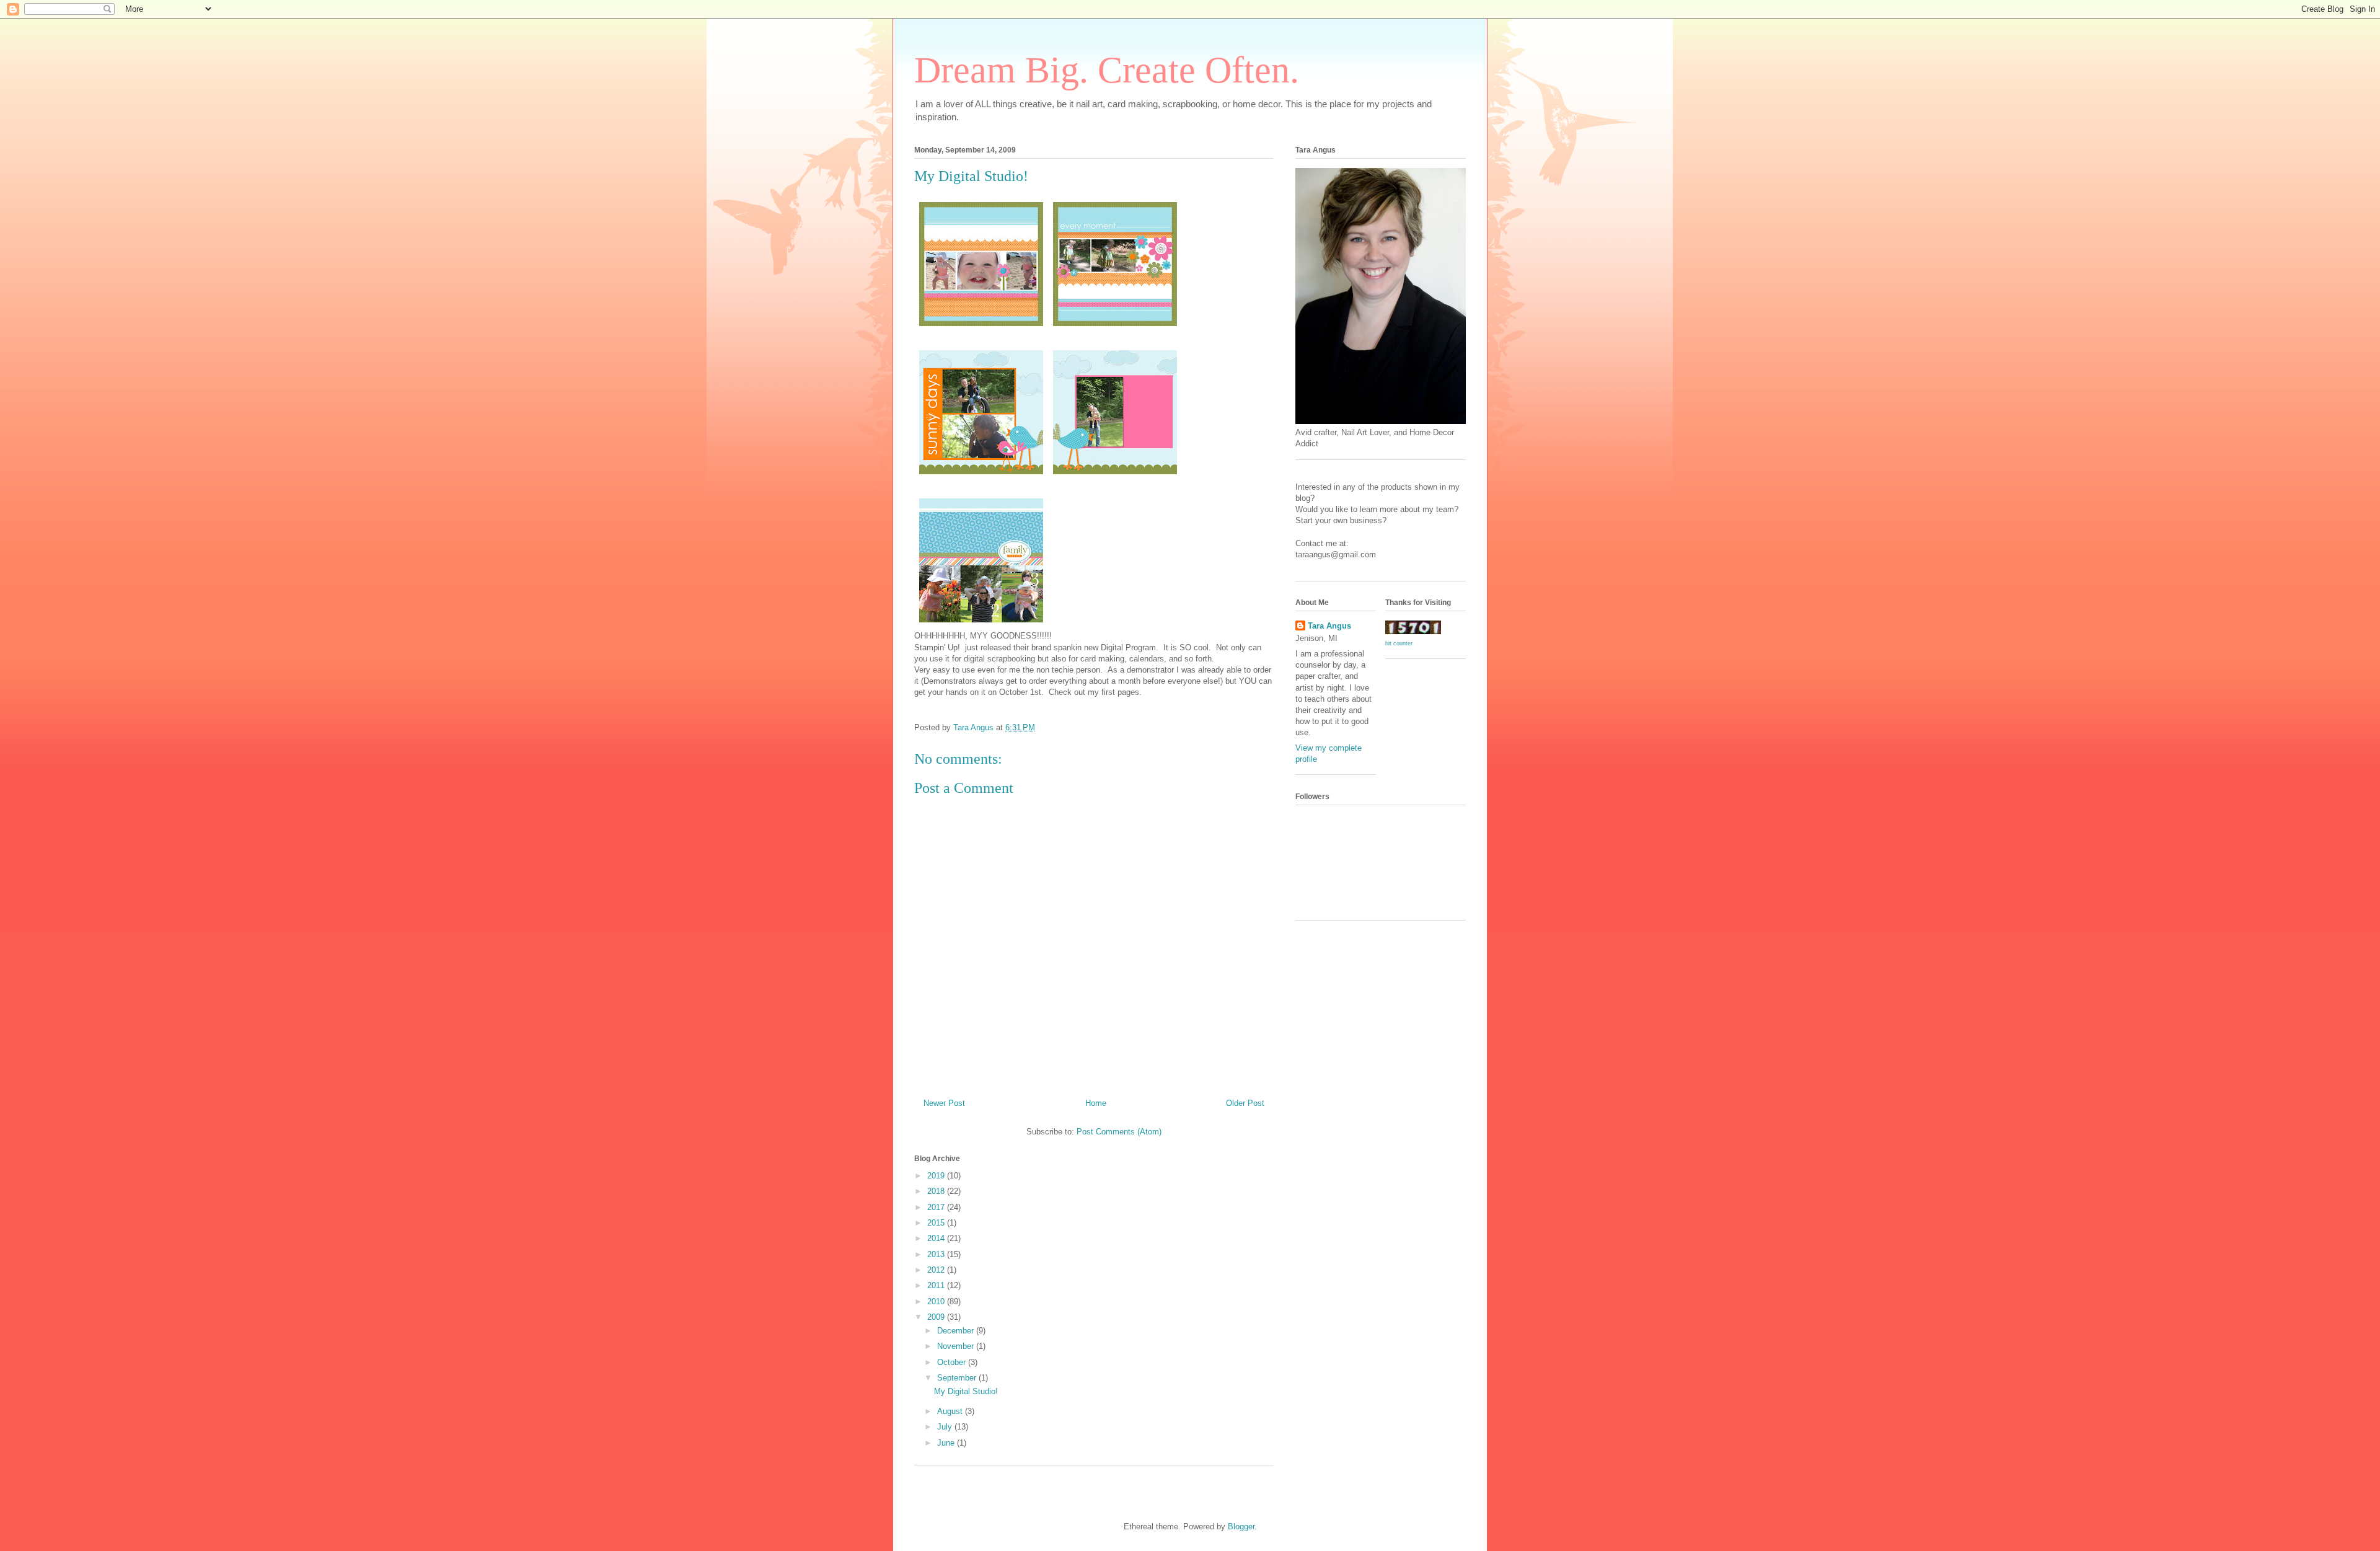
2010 (937, 1301)
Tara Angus (1329, 626)
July (946, 1427)
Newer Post (944, 1103)
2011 (937, 1285)
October (953, 1362)
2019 (937, 1176)
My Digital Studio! (966, 1391)
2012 (937, 1270)
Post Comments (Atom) (1119, 1132)
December (957, 1331)
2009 (937, 1317)
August (951, 1411)
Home (1096, 1103)
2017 (937, 1207)
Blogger (1241, 1527)
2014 (937, 1238)
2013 (937, 1254)
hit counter (1399, 643)
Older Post (1245, 1103)
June (947, 1443)
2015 (937, 1223)
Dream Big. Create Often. (1107, 70)
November (957, 1346)
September (958, 1378)
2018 (937, 1191)
